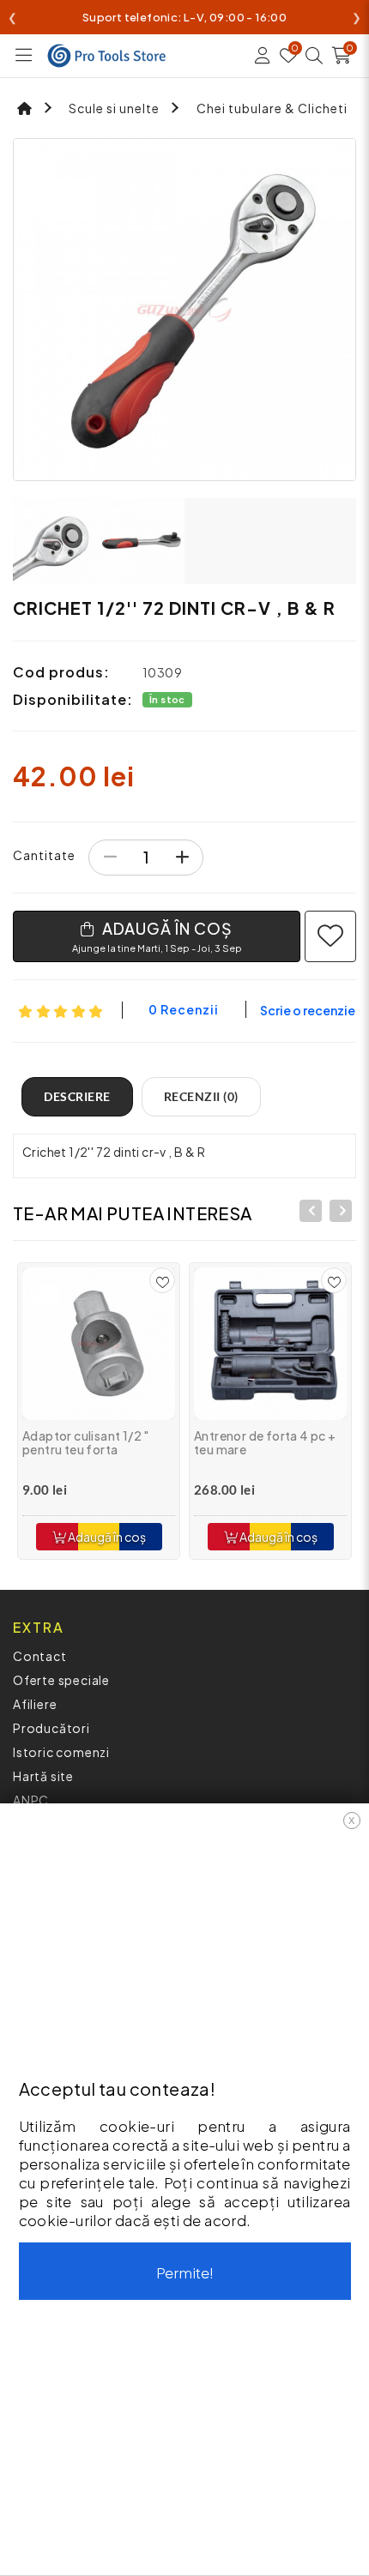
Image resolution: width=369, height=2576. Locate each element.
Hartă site (43, 1776)
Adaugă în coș (106, 1537)
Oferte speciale (61, 1680)
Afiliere (35, 1704)
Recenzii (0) (201, 1096)
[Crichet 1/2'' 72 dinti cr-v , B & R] (184, 310)
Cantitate (44, 855)
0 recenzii (184, 1009)
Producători (51, 1728)
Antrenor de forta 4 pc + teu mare (265, 1443)
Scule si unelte (114, 108)
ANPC (31, 1800)
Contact (40, 1656)
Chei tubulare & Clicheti (272, 108)
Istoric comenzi (61, 1752)
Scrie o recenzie (308, 1010)
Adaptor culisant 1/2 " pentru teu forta (86, 1443)
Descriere (77, 1096)
